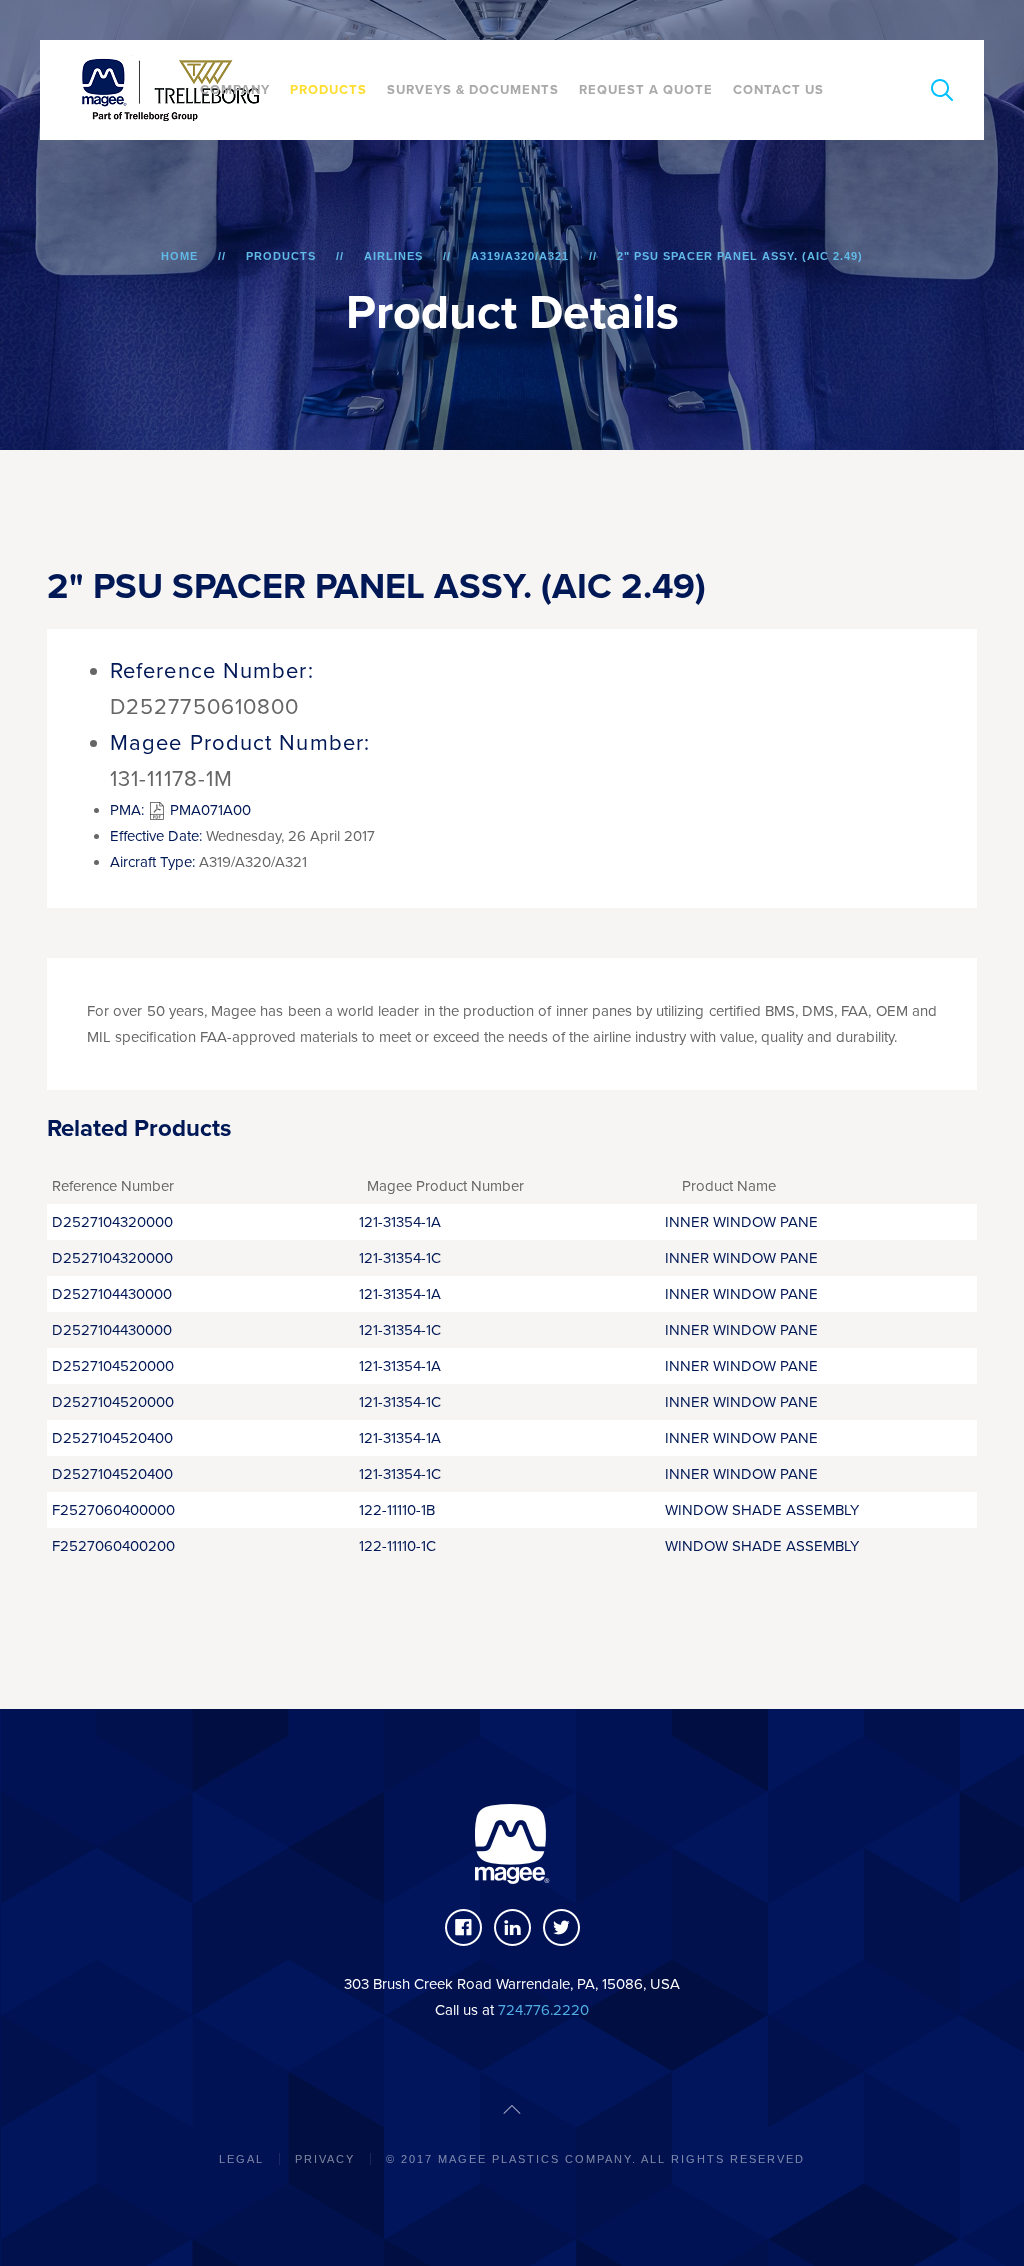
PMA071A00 (208, 810)
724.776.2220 (543, 2010)
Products (328, 90)
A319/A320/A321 (520, 256)
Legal (241, 2159)
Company (235, 90)
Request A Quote (646, 90)
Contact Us (778, 90)
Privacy (325, 2159)
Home (179, 256)
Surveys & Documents (473, 90)
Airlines (393, 256)
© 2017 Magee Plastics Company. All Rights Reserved (595, 2159)
